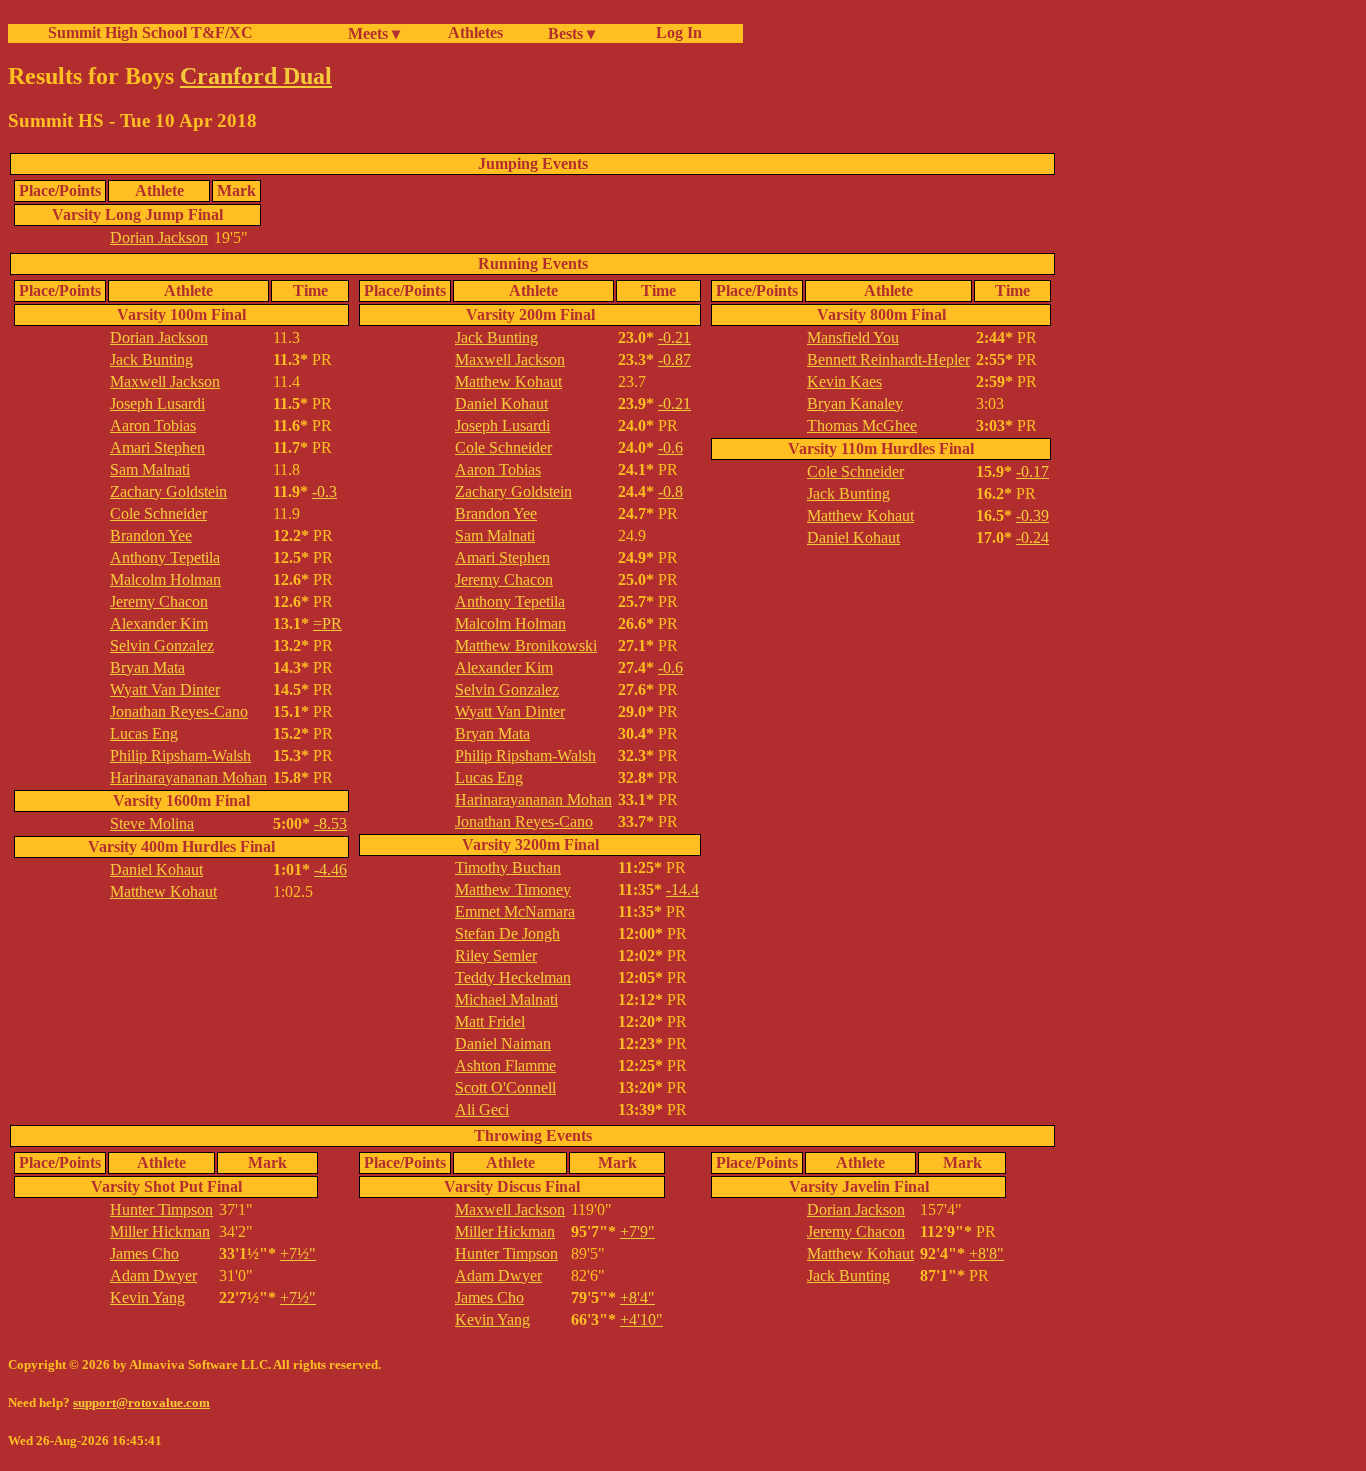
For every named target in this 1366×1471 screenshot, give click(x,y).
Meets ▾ (374, 33)
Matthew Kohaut (163, 891)
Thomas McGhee (862, 425)
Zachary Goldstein (168, 491)
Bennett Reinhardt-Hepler (888, 359)
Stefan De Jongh (507, 933)
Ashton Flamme (505, 1065)
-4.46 (330, 869)
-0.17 (1032, 471)
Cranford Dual (256, 76)
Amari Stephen (157, 447)
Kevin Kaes (844, 381)
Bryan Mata (147, 667)
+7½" (298, 1253)
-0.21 (674, 337)
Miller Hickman (160, 1231)
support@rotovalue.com (141, 1402)
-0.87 (674, 359)
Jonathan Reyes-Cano (179, 711)
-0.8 (670, 491)
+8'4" (637, 1297)
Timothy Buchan (508, 867)
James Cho (144, 1253)
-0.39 (1032, 515)
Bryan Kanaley (855, 403)
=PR (327, 623)
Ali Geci (482, 1109)
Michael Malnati (506, 999)
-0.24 (1032, 537)
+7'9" (637, 1231)
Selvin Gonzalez (162, 645)
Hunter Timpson (161, 1209)
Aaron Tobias (153, 425)
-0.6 (670, 447)
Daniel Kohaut (156, 869)
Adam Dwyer (153, 1275)
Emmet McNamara (515, 911)
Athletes (475, 32)
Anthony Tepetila (165, 557)
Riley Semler (496, 955)
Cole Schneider (158, 513)
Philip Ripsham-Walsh (180, 755)
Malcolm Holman (165, 579)
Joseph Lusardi (157, 403)
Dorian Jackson (159, 237)
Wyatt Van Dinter (165, 689)
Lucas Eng (144, 733)
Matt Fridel (490, 1021)
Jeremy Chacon (159, 601)
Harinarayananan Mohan (188, 777)
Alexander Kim (159, 623)
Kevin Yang (147, 1297)
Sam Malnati (150, 469)
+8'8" (986, 1253)
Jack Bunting (151, 359)
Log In (675, 32)
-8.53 (330, 823)
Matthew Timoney (513, 889)
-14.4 (682, 889)
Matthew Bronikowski (526, 645)
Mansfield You (853, 337)
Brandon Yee (151, 535)
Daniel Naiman (503, 1043)
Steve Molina (152, 823)
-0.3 (324, 491)
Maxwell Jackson (165, 381)
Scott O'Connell (505, 1087)
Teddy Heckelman (513, 977)
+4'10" (641, 1319)
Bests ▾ (571, 33)
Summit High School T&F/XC (150, 32)
